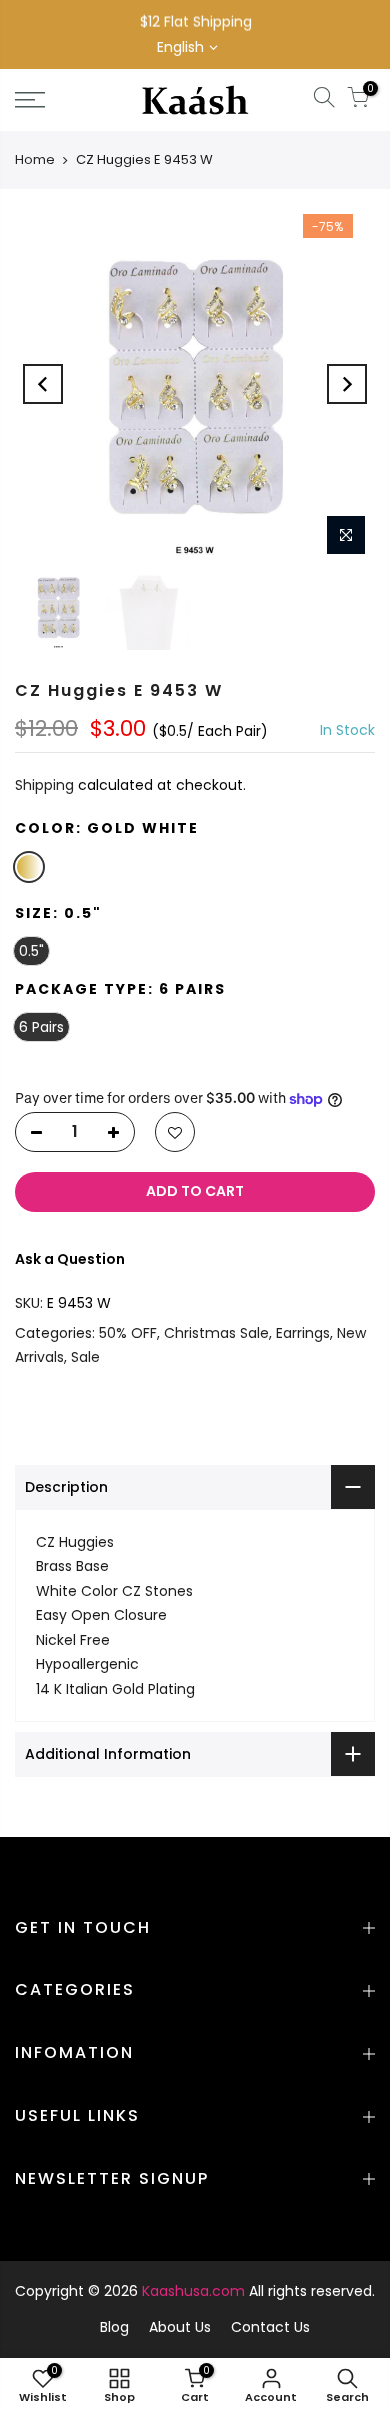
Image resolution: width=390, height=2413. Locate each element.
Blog (114, 2327)
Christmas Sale (216, 1333)
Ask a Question (70, 1259)
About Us (180, 2327)
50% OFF (128, 1333)
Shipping (44, 786)
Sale (85, 1358)
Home (35, 159)
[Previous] (43, 384)
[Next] (347, 384)
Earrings (303, 1333)
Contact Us (270, 2327)
